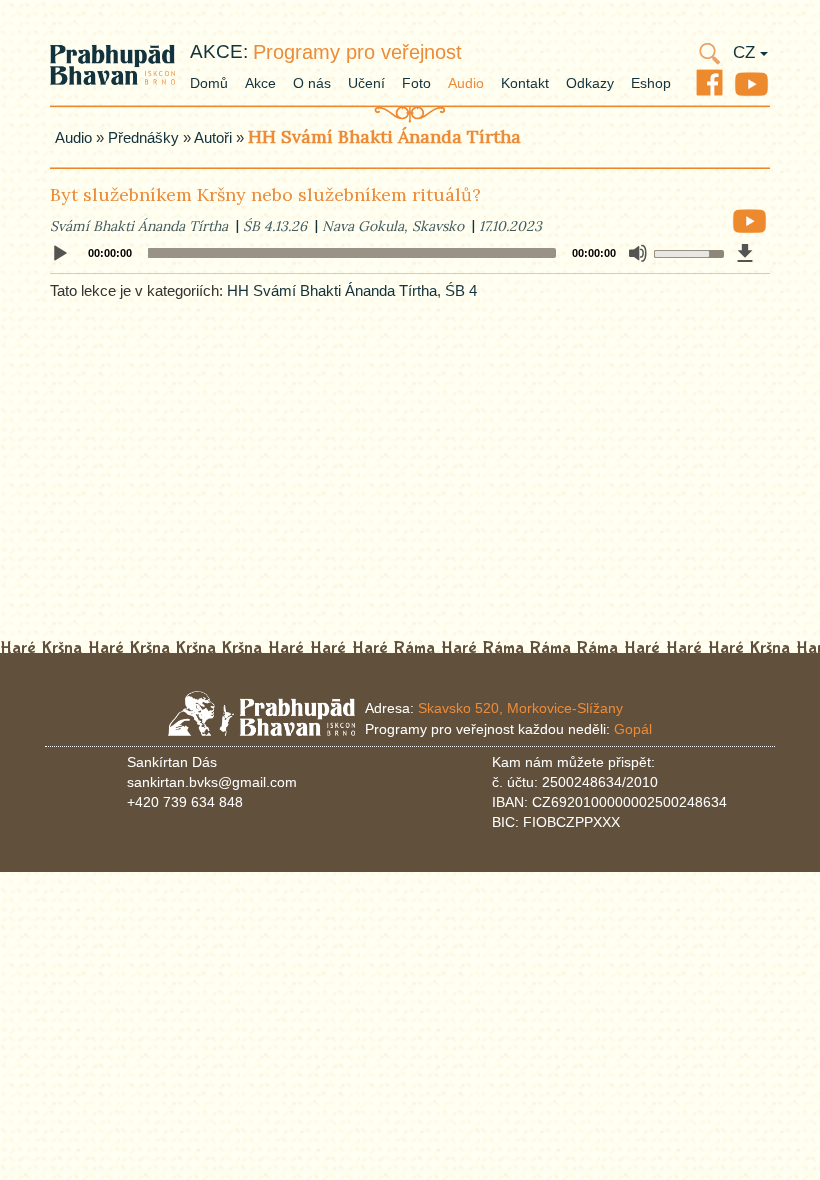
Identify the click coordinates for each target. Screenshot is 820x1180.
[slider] (685, 252)
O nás (312, 83)
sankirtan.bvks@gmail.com (212, 782)
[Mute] (638, 253)
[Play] (60, 254)
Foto (416, 83)
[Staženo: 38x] (745, 253)
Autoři (213, 137)
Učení (366, 83)
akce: (219, 51)
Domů (209, 83)
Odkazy (590, 83)
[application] (410, 253)
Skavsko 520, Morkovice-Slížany (520, 708)
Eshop (651, 83)
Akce (260, 83)
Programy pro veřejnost (357, 52)
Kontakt (525, 83)
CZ (746, 52)
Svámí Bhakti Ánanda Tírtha (139, 226)
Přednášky (143, 137)
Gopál (633, 729)
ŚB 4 (461, 290)
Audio (466, 83)
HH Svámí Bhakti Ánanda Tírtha (384, 136)
